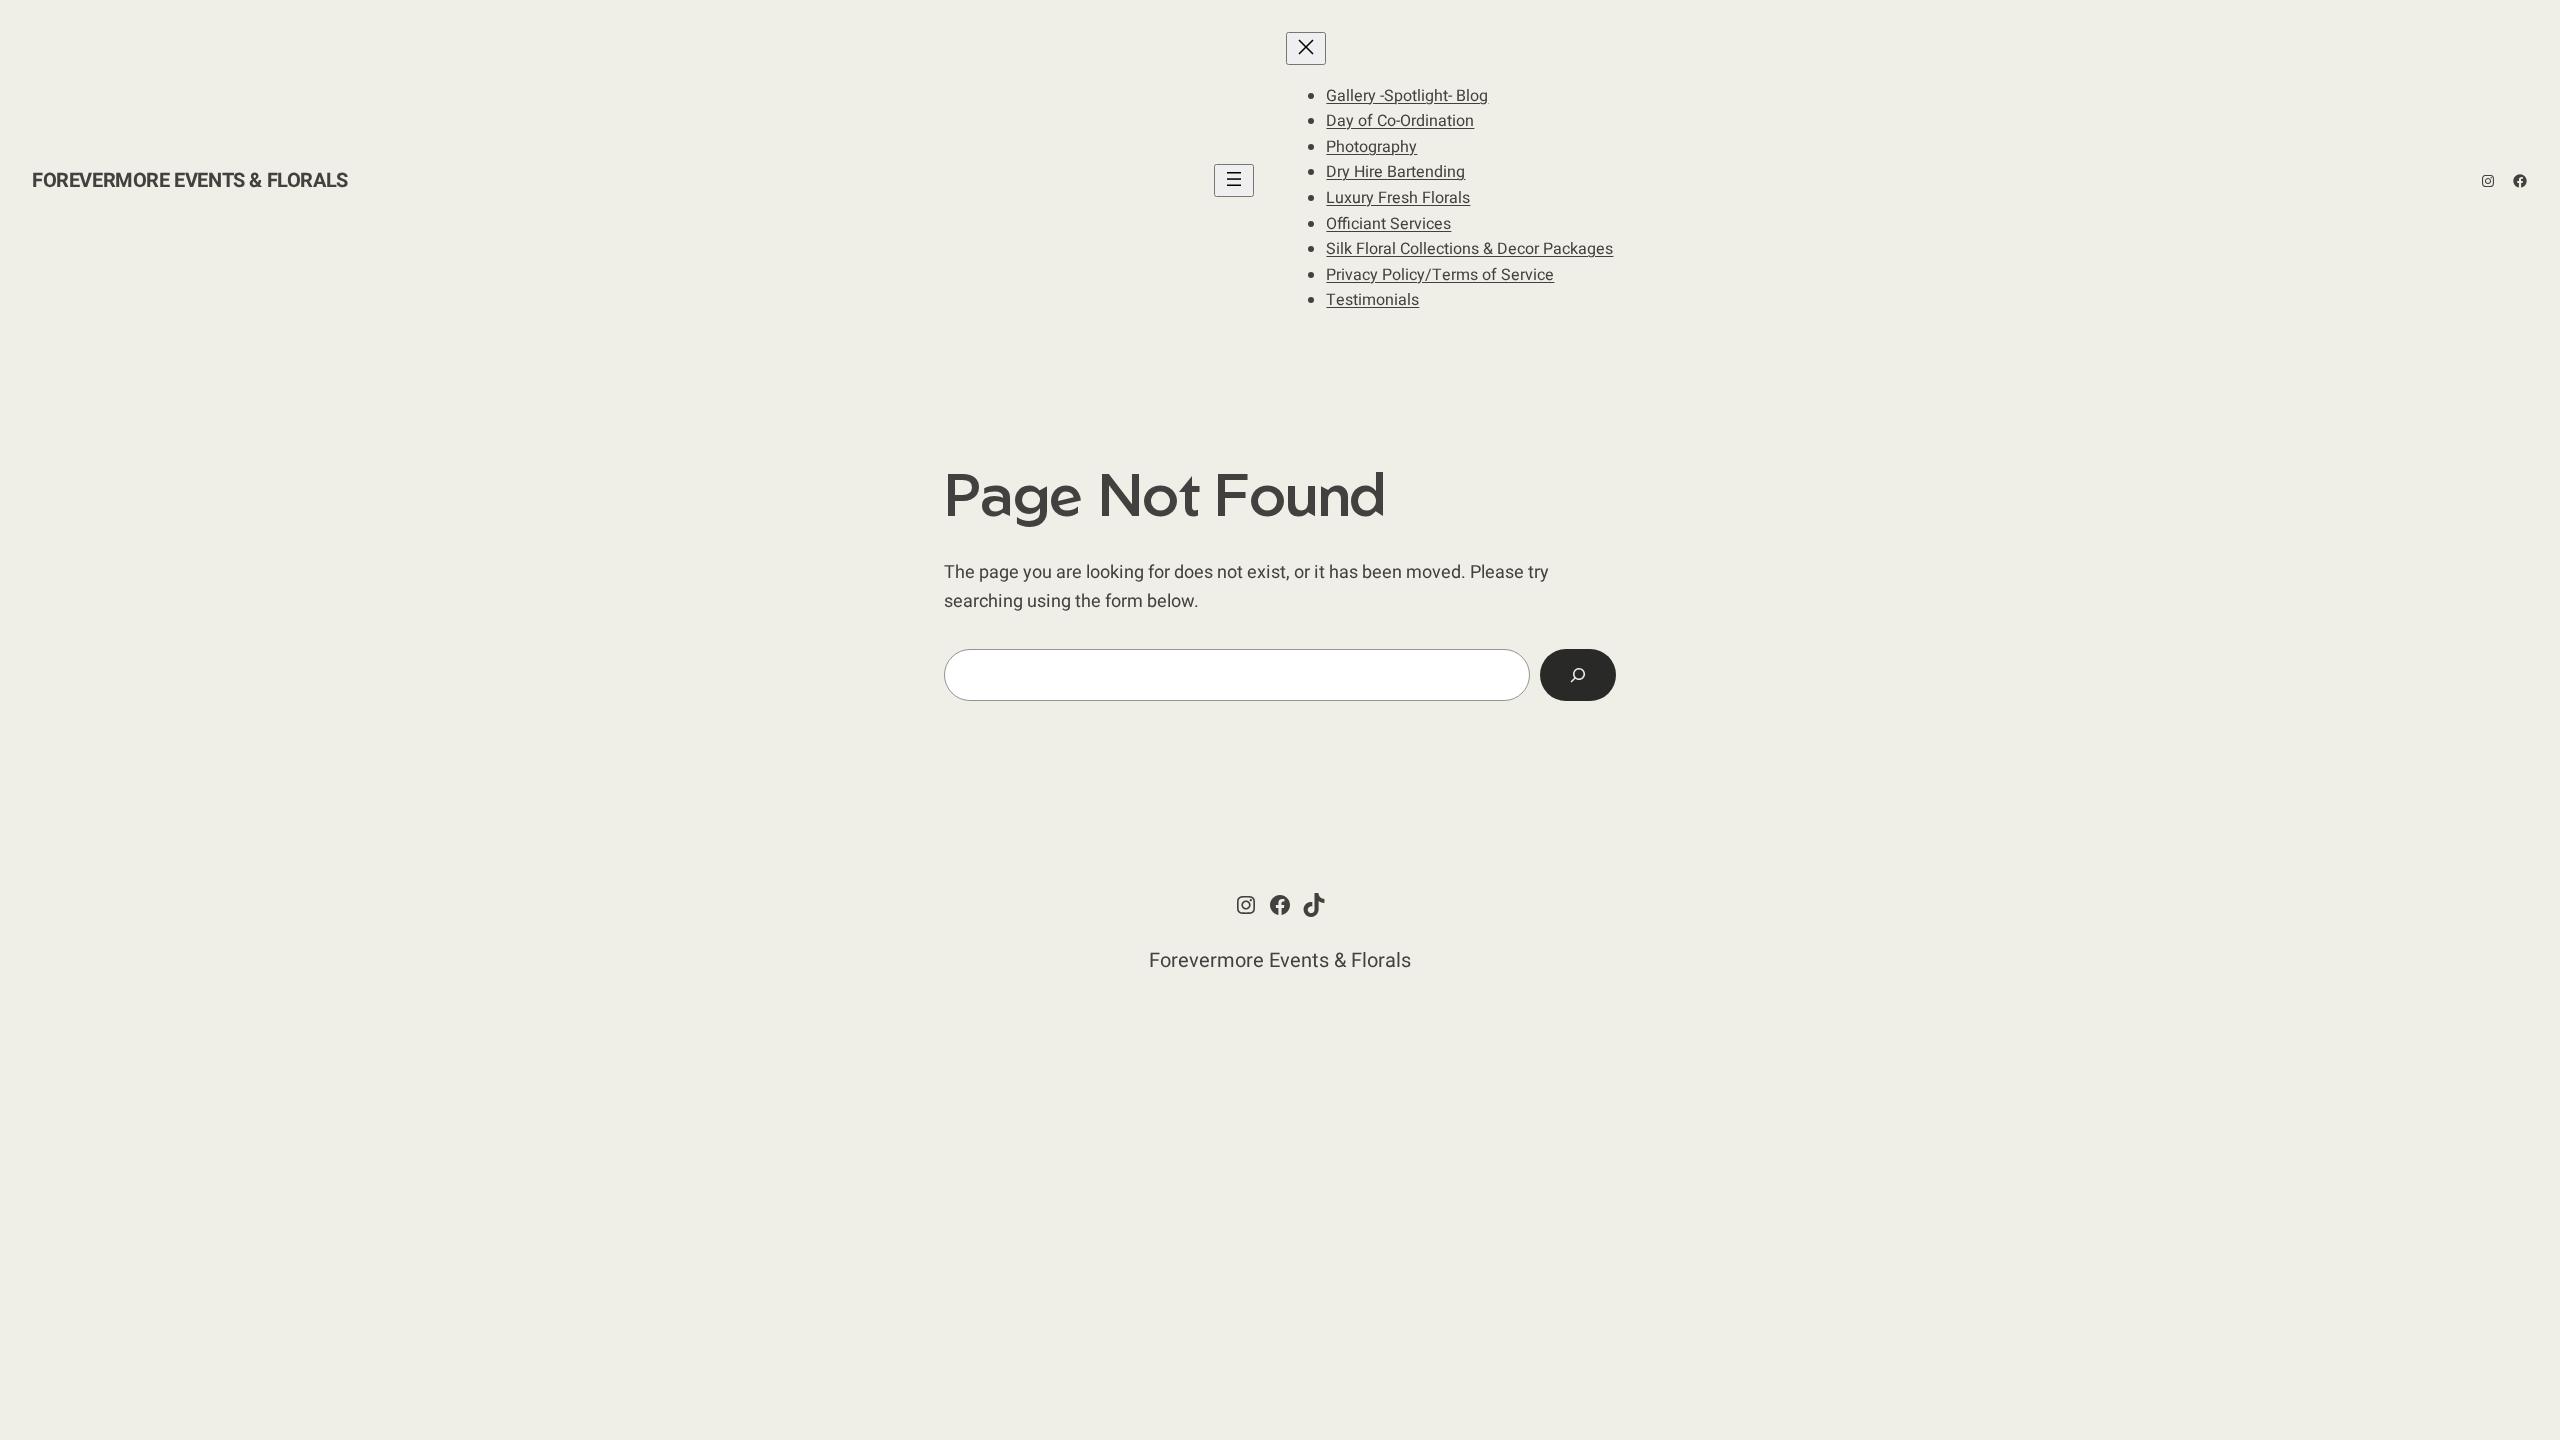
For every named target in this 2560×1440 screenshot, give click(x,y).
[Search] (1578, 675)
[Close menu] (1306, 48)
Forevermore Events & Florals (190, 180)
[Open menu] (1234, 180)
